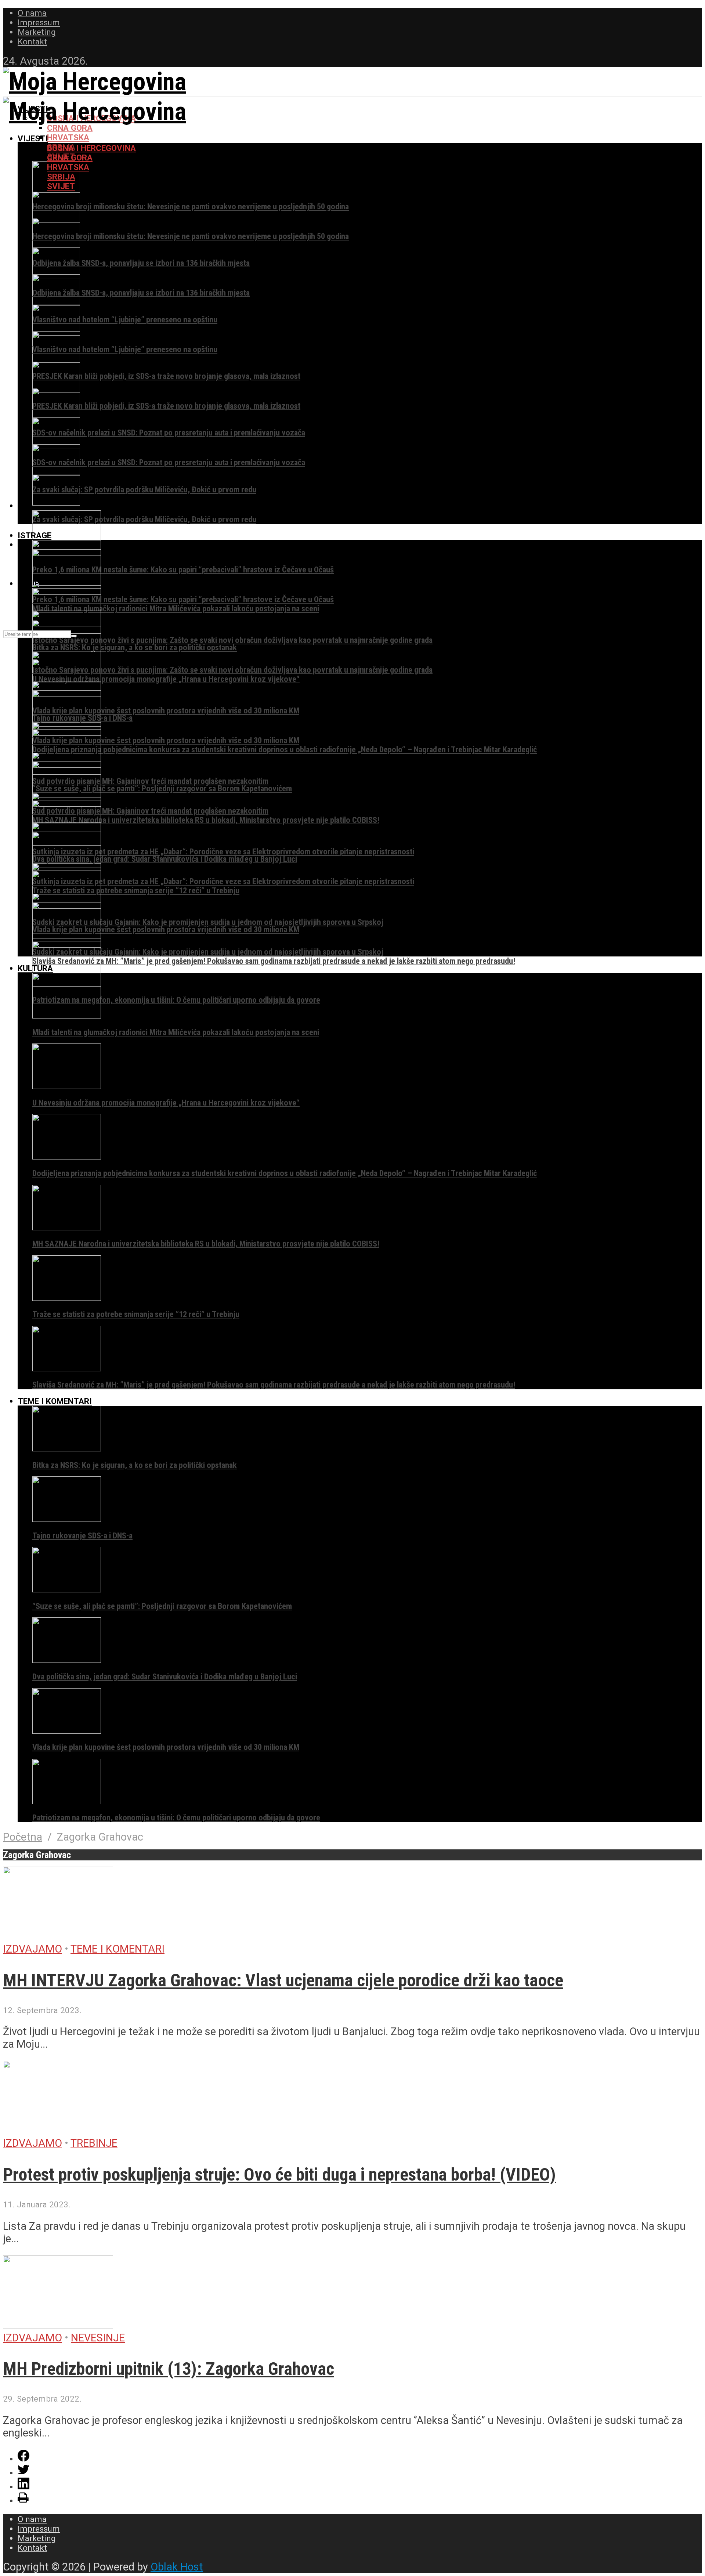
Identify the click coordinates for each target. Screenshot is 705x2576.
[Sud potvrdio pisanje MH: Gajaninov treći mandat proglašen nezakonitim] (67, 795)
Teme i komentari (55, 1401)
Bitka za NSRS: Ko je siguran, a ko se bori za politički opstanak (135, 647)
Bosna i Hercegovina (91, 148)
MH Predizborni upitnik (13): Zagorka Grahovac (169, 2369)
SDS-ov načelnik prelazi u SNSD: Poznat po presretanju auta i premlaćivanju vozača (169, 433)
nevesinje (98, 2338)
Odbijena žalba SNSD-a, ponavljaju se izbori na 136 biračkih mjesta (141, 263)
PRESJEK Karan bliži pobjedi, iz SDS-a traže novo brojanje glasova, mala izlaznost (166, 376)
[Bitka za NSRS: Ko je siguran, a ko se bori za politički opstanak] (67, 1448)
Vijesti (33, 138)
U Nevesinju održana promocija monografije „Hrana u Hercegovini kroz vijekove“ (166, 679)
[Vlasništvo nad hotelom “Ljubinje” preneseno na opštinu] (56, 303)
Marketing (37, 32)
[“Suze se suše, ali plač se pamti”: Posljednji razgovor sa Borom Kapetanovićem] (67, 1589)
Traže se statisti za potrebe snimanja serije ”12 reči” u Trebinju (136, 890)
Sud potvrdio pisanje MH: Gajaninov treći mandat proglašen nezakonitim (150, 781)
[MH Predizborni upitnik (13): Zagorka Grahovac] (58, 2325)
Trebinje (94, 2143)
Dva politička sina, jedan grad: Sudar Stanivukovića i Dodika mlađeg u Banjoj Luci (165, 859)
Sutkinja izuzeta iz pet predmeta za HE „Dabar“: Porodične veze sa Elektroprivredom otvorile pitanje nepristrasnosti (223, 851)
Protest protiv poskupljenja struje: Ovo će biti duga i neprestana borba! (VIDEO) (279, 2175)
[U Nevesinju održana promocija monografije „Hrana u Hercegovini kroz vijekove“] (67, 1086)
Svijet (61, 186)
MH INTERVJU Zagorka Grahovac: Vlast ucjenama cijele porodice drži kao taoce (283, 1980)
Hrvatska (68, 137)
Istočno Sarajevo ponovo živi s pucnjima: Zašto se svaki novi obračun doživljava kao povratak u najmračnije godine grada (232, 640)
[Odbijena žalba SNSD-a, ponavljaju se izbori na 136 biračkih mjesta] (56, 246)
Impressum (39, 22)
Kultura (35, 968)
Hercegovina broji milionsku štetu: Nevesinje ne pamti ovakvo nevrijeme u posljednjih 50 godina (191, 206)
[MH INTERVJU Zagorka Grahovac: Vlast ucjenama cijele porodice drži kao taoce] (58, 1936)
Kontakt (32, 41)
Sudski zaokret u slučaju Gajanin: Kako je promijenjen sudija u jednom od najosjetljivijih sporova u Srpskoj (208, 922)
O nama (32, 13)
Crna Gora (70, 128)
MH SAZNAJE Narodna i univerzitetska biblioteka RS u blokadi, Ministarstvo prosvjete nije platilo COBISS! (206, 820)
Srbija (61, 177)
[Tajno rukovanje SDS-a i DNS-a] (67, 1519)
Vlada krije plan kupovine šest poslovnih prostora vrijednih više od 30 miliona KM (166, 710)
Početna (23, 1837)
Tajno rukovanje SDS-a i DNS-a (82, 1535)
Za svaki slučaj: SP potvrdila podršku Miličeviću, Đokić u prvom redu (144, 489)
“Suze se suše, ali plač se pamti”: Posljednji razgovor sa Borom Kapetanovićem (162, 788)
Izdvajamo (32, 1949)
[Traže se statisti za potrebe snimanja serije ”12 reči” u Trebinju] (67, 1298)
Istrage (35, 535)
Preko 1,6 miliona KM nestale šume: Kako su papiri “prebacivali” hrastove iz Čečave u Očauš (183, 569)
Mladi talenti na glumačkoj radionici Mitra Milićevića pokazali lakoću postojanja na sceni (176, 608)
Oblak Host (177, 2567)
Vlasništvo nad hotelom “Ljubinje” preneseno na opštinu (125, 319)
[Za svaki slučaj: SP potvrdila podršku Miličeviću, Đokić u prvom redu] (56, 473)
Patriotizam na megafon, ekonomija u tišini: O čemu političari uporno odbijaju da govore (176, 1000)
